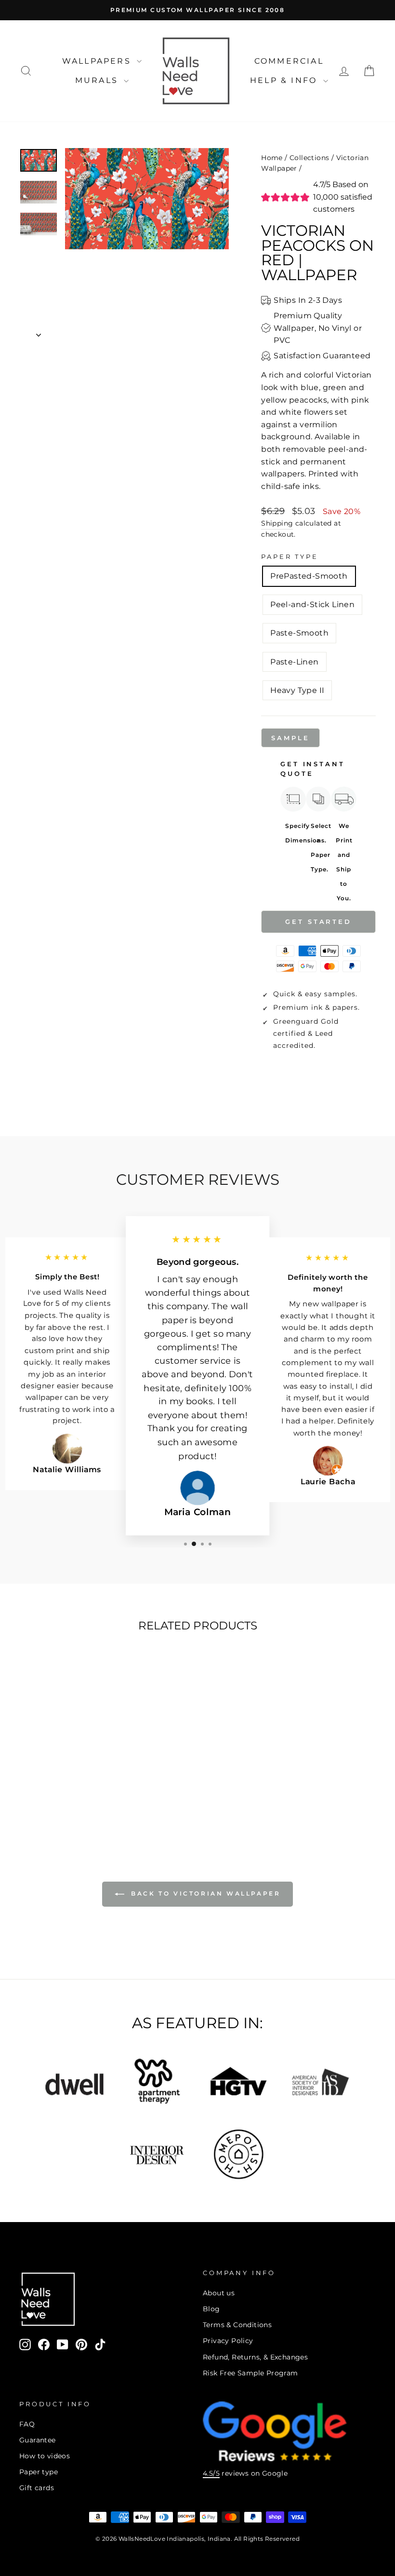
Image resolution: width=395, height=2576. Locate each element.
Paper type (39, 2472)
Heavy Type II (297, 690)
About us (219, 2293)
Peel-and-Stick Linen (312, 604)
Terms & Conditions (237, 2325)
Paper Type (290, 557)
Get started (318, 922)
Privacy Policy (228, 2341)
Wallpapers (98, 61)
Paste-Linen (294, 662)
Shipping (277, 523)
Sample (290, 738)
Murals (98, 80)
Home (272, 158)
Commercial (289, 61)
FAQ (27, 2424)
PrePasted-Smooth (309, 576)
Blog (211, 2309)
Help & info (285, 80)
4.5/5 (211, 2473)
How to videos (45, 2456)
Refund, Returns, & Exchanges (255, 2357)
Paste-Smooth (299, 633)
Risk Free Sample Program (250, 2373)
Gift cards (37, 2488)
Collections (309, 158)
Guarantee (38, 2440)
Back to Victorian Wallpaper (204, 1893)
